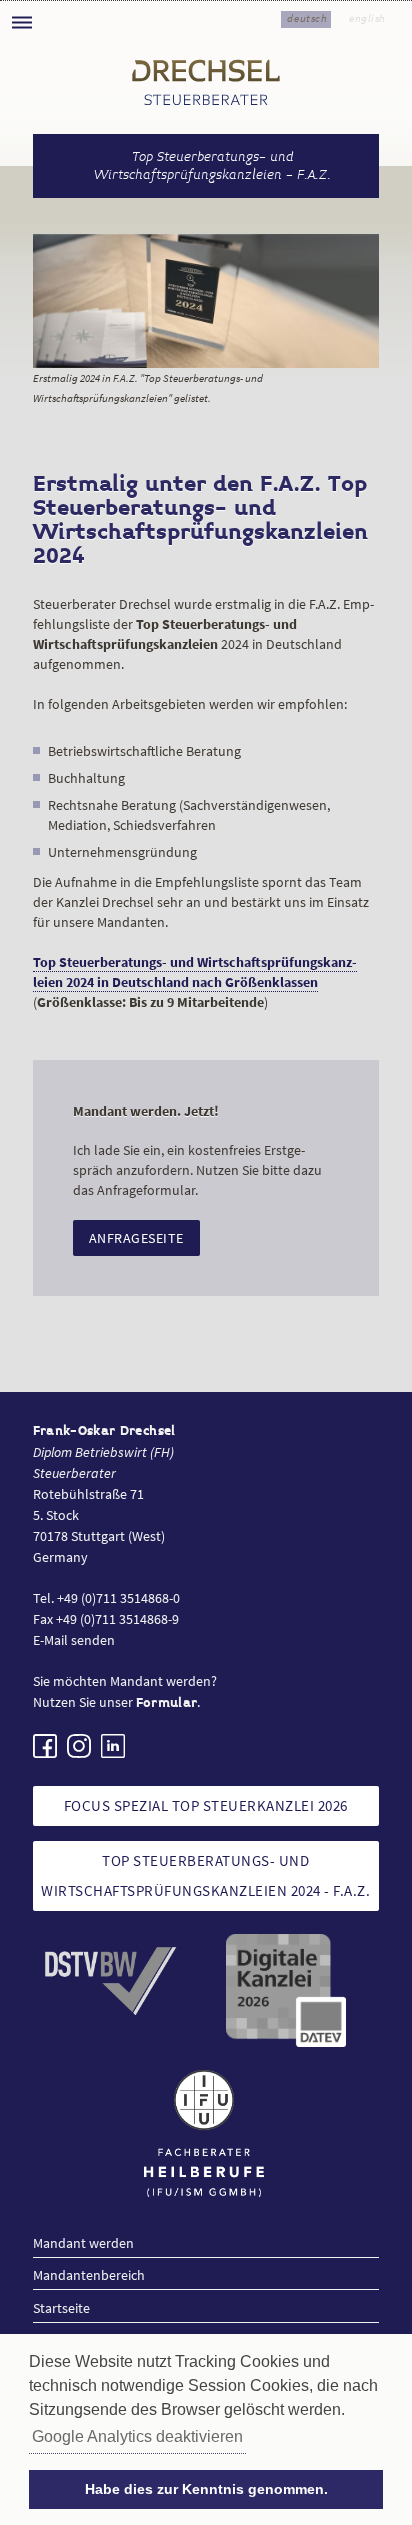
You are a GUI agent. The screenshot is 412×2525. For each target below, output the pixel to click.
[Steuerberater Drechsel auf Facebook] (45, 1746)
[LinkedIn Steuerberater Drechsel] (113, 1746)
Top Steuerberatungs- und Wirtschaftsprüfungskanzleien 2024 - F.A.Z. (205, 1875)
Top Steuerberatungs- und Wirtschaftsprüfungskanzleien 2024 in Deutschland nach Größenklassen (195, 972)
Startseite (61, 2308)
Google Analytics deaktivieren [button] (137, 2436)
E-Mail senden (74, 1640)
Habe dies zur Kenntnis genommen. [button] (206, 2489)
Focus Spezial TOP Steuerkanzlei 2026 (206, 1805)
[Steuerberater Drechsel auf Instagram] (79, 1746)
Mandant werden (83, 2243)
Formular (167, 1703)
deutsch (307, 18)
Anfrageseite (136, 1238)
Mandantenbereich (89, 2275)
